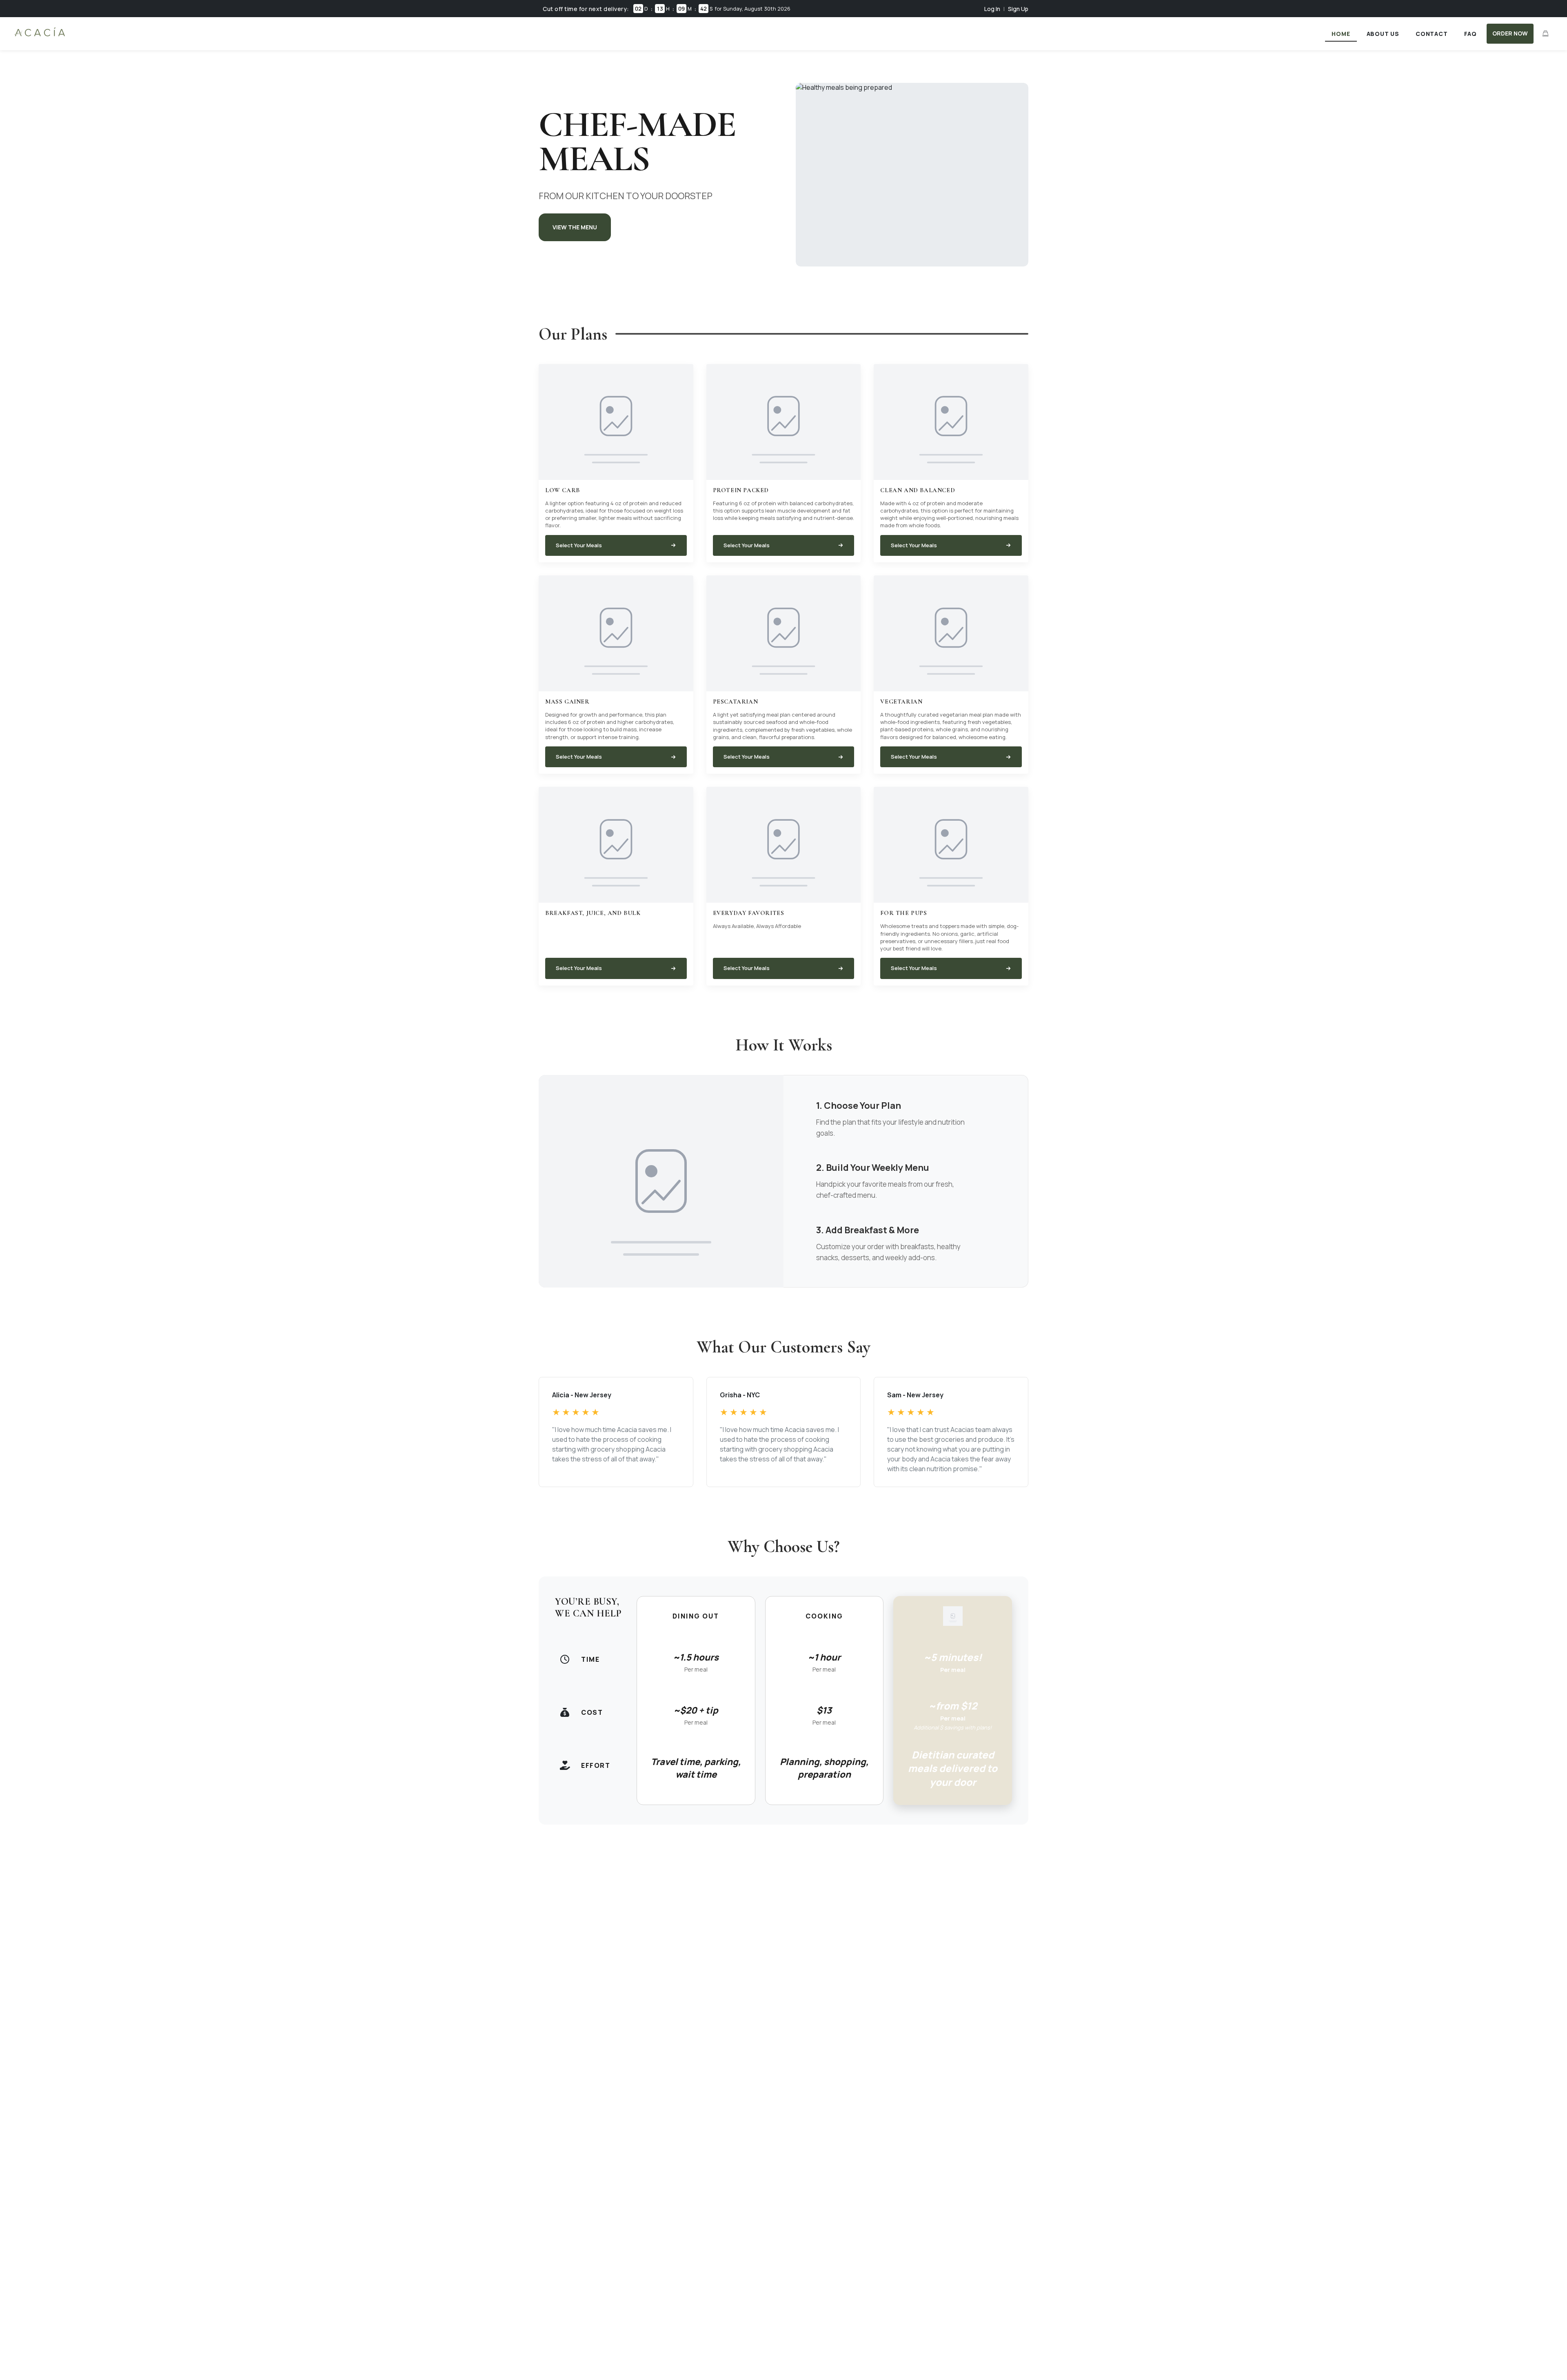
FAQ (1470, 34)
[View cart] (1545, 33)
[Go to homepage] (40, 36)
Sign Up (1018, 9)
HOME (1341, 34)
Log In (992, 9)
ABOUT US (1383, 34)
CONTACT (1432, 34)
